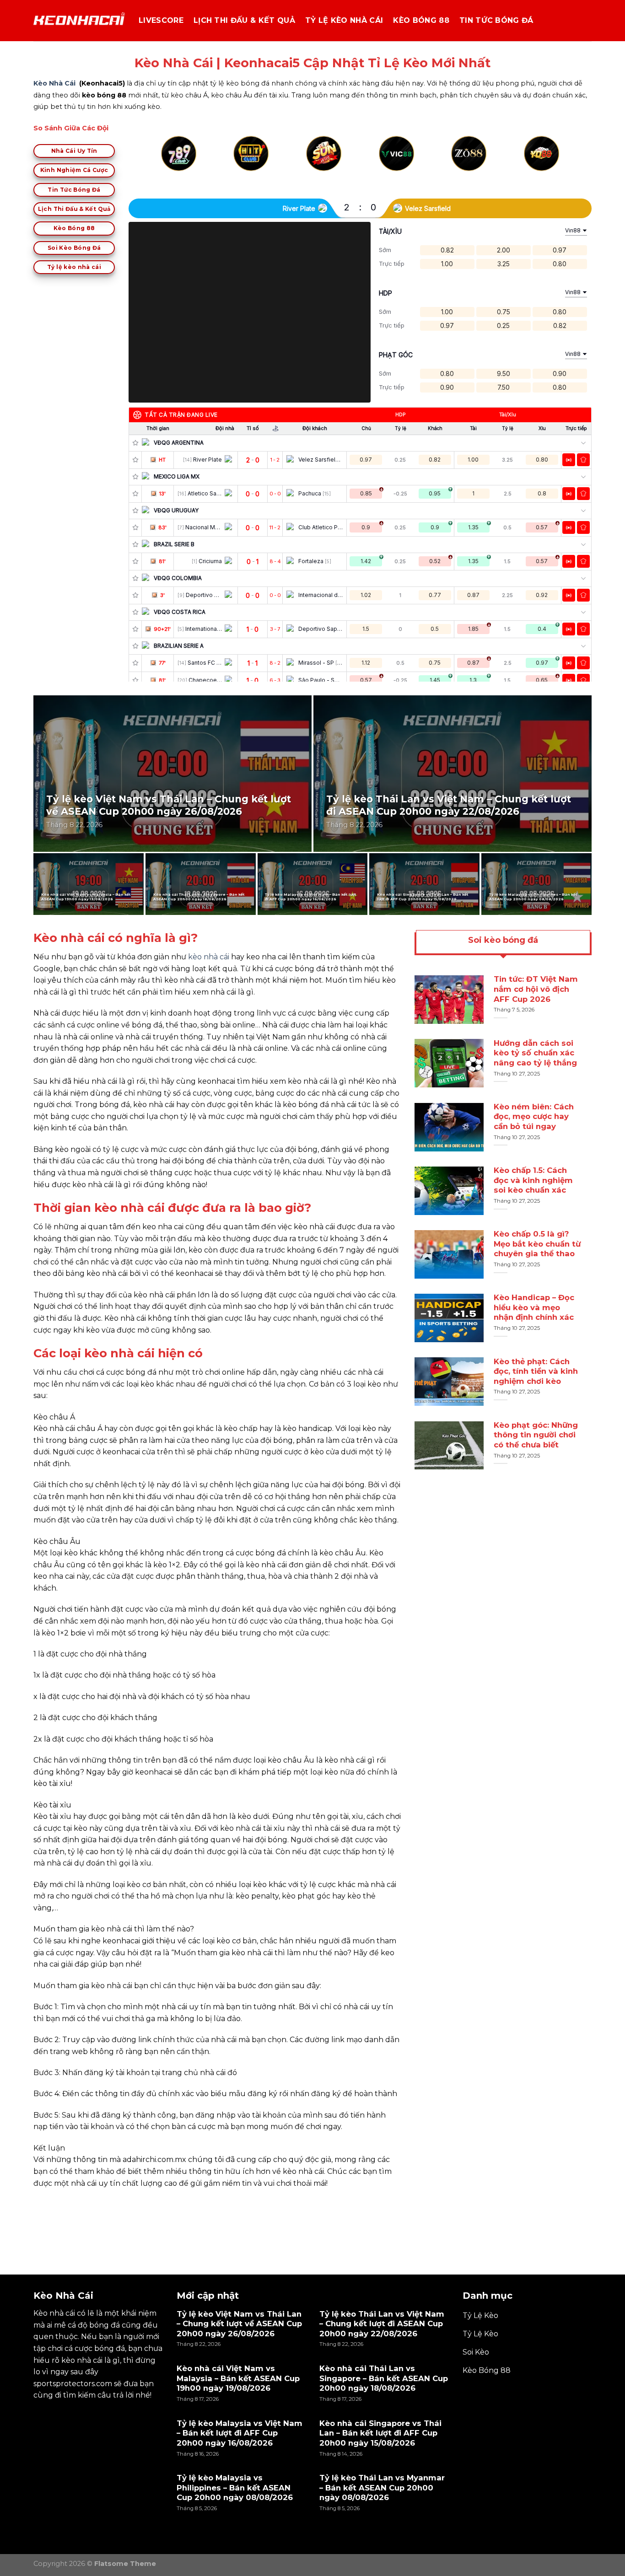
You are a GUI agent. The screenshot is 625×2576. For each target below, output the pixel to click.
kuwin (45, 2204)
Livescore (161, 20)
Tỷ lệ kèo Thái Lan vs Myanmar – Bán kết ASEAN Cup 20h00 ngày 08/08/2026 (382, 2487)
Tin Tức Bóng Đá (496, 20)
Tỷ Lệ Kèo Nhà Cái (344, 20)
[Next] (558, 164)
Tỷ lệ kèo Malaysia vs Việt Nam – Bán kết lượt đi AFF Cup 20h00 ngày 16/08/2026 (311, 897)
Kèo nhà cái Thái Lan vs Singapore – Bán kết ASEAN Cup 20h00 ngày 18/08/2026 (199, 897)
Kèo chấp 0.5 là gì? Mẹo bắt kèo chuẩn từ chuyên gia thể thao (537, 1244)
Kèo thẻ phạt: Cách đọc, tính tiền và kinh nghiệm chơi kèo (536, 1371)
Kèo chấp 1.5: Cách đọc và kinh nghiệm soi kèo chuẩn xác (533, 1180)
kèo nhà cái (209, 957)
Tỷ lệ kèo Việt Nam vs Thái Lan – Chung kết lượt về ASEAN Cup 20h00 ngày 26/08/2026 (169, 805)
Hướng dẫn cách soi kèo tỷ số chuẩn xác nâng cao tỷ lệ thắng (535, 1053)
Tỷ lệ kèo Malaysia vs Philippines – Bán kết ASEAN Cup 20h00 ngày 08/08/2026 (533, 897)
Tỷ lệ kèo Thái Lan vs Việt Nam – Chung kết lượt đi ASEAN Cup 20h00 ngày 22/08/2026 (449, 805)
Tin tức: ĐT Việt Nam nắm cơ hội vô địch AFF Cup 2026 (536, 989)
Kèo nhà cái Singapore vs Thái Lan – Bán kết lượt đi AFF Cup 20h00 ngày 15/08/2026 (423, 897)
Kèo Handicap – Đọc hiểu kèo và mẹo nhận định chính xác (534, 1307)
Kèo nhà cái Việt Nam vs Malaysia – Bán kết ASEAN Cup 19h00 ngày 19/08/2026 (86, 897)
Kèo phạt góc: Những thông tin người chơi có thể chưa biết (536, 1435)
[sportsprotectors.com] (79, 21)
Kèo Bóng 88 (421, 20)
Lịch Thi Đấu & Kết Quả (244, 20)
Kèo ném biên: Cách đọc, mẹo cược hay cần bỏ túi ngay (534, 1116)
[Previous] (163, 164)
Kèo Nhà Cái (54, 83)
